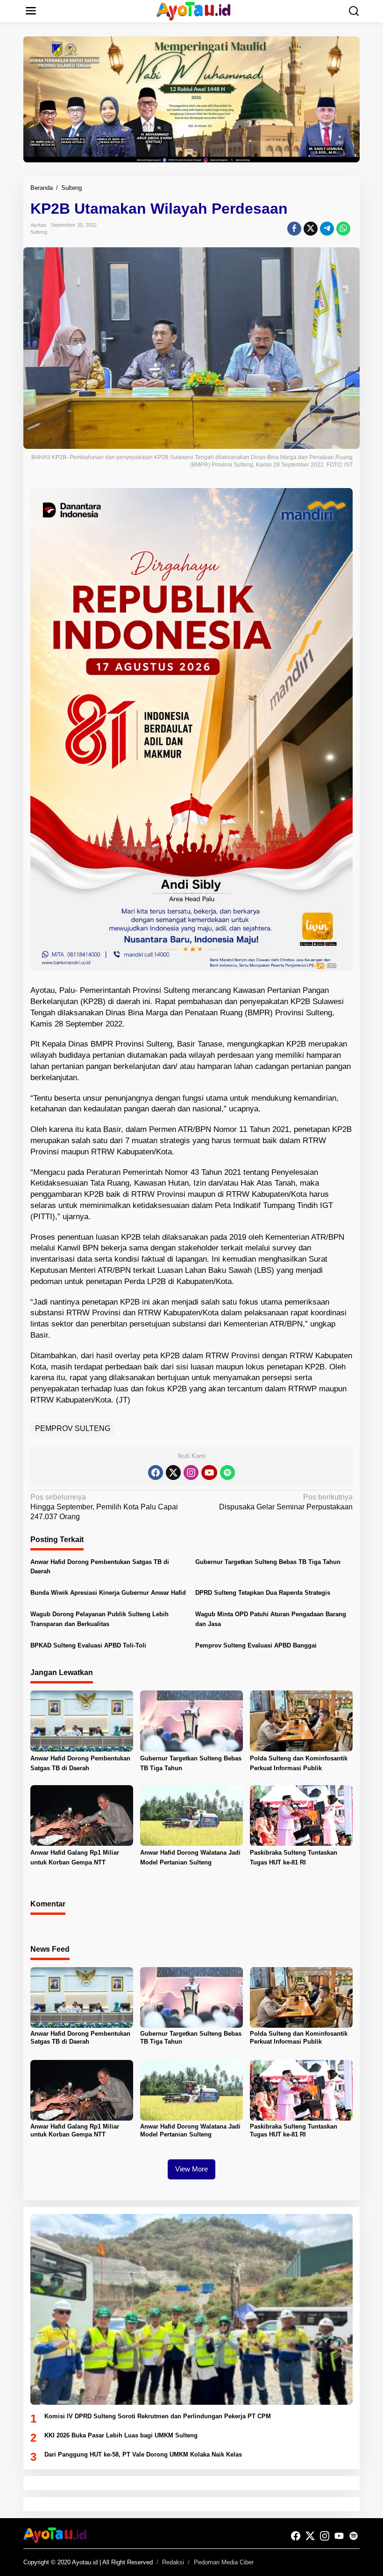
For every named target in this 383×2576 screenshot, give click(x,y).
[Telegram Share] (327, 229)
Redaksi (173, 2562)
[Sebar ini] (294, 229)
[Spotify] (227, 1473)
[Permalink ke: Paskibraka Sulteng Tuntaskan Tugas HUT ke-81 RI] (301, 1815)
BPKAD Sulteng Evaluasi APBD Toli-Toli (88, 1645)
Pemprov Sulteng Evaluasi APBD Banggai (256, 1645)
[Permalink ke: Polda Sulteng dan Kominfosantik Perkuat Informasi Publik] (301, 1721)
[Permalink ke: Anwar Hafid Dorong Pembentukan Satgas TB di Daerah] (82, 1721)
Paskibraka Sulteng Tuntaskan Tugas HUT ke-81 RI (294, 1857)
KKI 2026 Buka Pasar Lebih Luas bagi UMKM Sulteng (121, 2435)
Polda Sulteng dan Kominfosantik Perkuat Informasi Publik (299, 1763)
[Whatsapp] (343, 229)
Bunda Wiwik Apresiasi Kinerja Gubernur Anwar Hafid (108, 1593)
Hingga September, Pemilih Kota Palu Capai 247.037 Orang (104, 1507)
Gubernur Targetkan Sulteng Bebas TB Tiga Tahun (268, 1562)
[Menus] (31, 11)
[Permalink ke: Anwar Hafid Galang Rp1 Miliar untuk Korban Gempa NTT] (82, 1815)
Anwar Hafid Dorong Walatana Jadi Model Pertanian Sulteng (190, 1857)
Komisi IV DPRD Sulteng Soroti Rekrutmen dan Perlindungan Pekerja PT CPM (158, 2416)
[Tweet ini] (311, 229)
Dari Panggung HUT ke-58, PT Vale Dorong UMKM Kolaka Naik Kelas (143, 2454)
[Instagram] (191, 1473)
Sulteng (39, 232)
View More (191, 2169)
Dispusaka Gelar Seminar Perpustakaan (286, 1502)
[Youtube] (209, 1473)
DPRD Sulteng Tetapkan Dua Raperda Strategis (263, 1593)
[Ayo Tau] (194, 10)
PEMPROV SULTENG (73, 1428)
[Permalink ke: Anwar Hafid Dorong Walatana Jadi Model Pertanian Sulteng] (191, 1815)
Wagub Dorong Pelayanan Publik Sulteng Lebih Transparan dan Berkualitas (99, 1619)
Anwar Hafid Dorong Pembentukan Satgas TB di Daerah (100, 1567)
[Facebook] (156, 1473)
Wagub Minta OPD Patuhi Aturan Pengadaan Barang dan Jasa (271, 1619)
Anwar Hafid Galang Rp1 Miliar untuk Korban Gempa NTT (75, 1857)
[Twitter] (173, 1473)
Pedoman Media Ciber (224, 2562)
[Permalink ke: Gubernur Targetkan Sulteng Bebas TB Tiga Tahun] (191, 1721)
